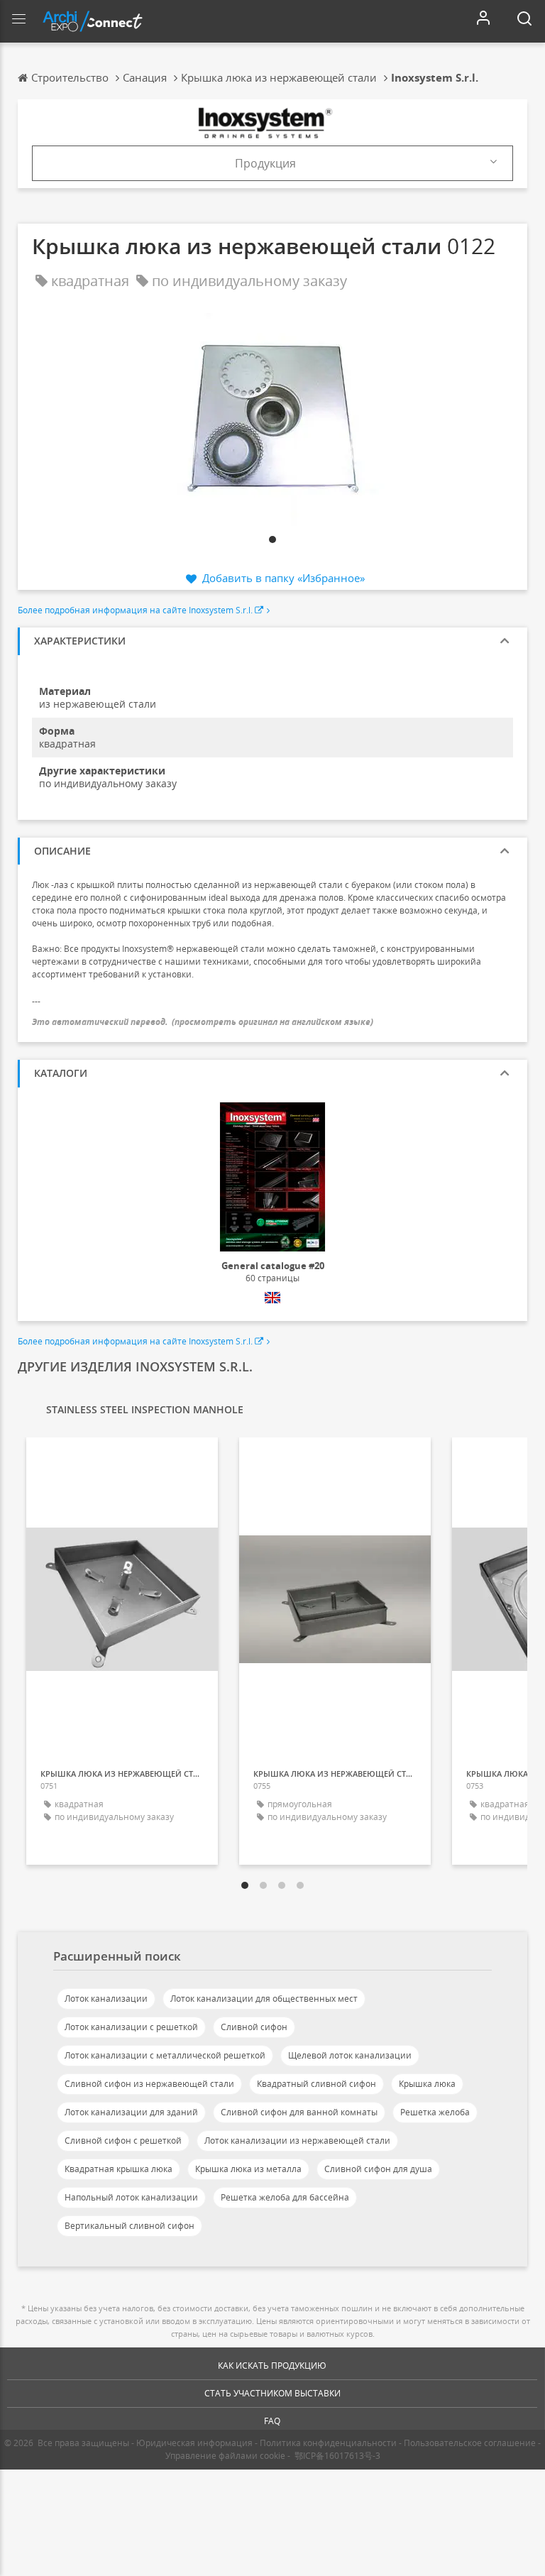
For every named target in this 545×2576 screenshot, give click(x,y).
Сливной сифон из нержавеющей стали (149, 2084)
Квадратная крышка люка (119, 2169)
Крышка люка (427, 2084)
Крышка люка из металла (248, 2169)
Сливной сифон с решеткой (123, 2141)
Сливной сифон (254, 2027)
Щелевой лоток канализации (350, 2055)
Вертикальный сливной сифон (130, 2226)
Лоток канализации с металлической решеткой (165, 2055)
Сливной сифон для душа (378, 2169)
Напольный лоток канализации (131, 2197)
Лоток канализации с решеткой (131, 2027)
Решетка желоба (435, 2112)
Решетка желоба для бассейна (285, 2197)
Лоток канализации (106, 1999)
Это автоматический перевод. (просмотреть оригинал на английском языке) (203, 1022)
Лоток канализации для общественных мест (264, 1999)
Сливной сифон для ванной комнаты (299, 2112)
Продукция (265, 163)
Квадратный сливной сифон (316, 2084)
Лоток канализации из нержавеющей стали (297, 2141)
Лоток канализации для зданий (131, 2112)
